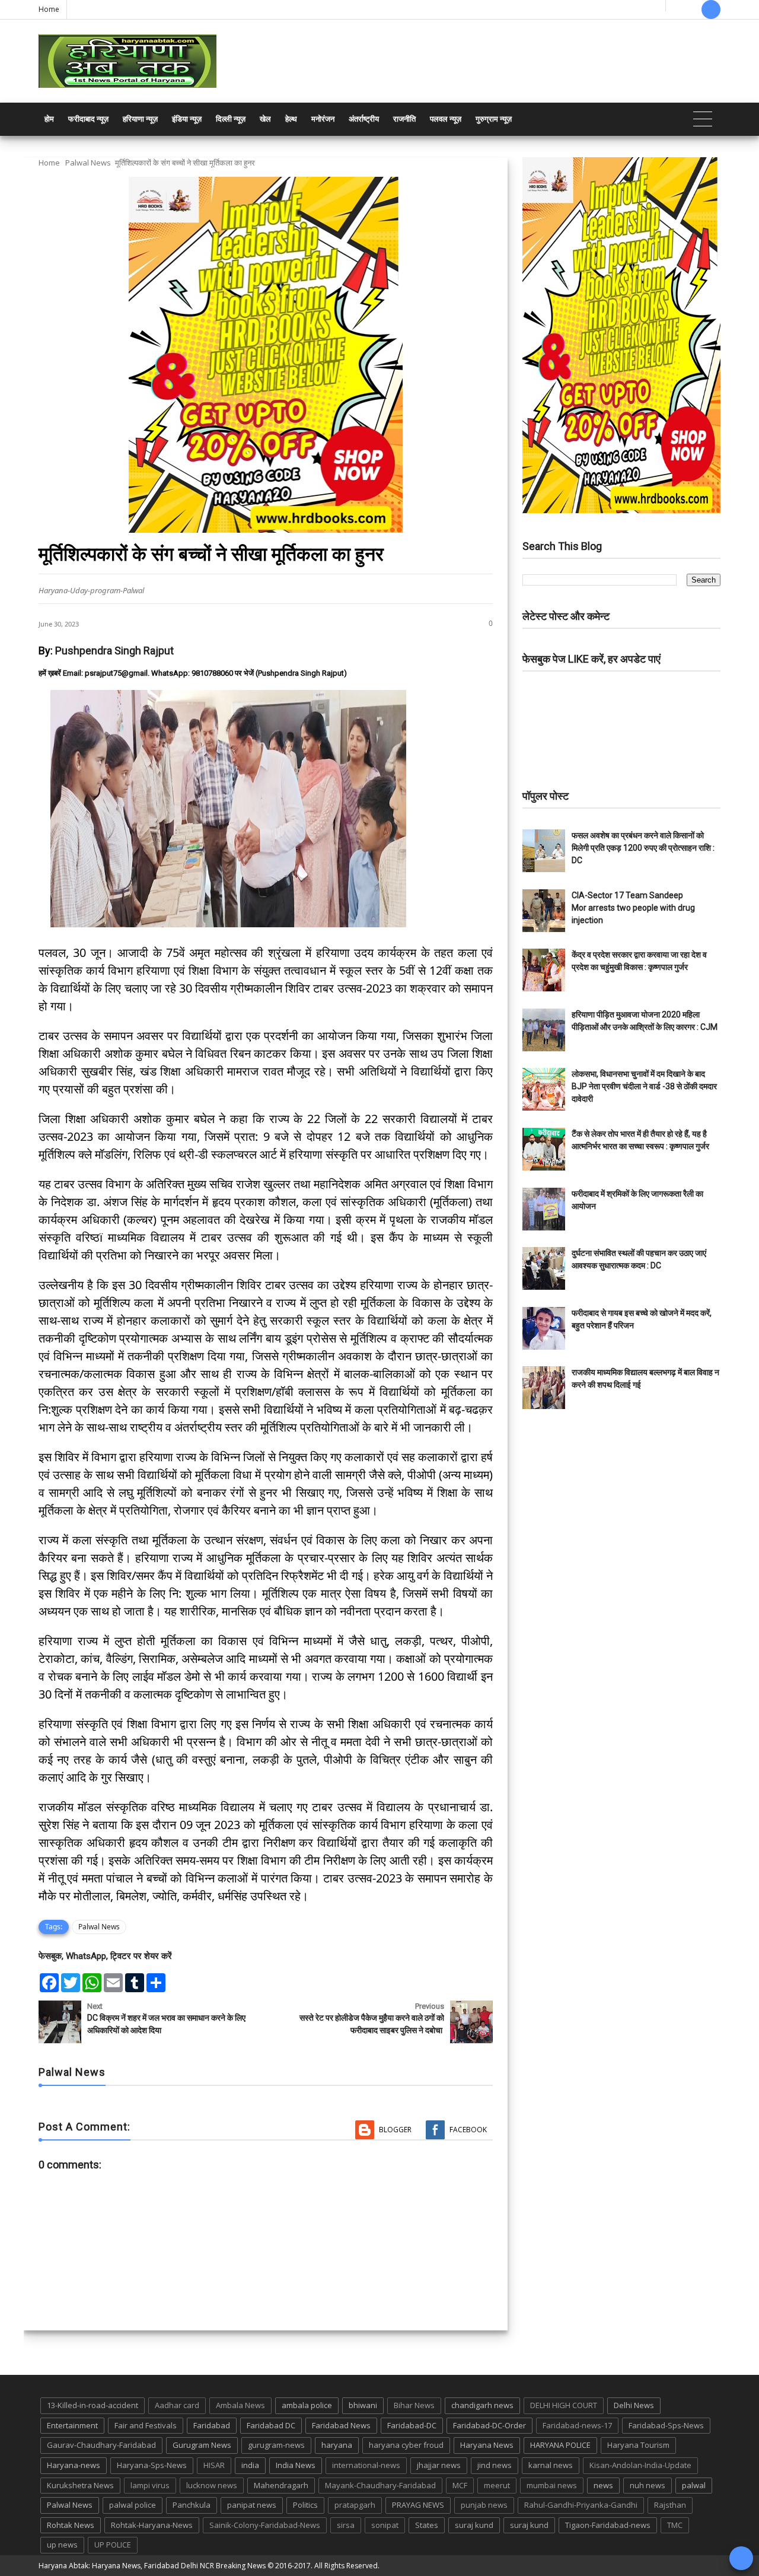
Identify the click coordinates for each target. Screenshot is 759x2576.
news (603, 2485)
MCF (460, 2485)
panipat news (252, 2505)
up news (62, 2545)
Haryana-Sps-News (152, 2465)
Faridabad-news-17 (577, 2425)
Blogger (395, 2130)
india (250, 2465)
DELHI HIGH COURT (564, 2405)
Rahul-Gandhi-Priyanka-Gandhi (581, 2505)
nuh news (648, 2485)
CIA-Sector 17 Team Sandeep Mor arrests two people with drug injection (633, 908)
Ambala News (240, 2405)
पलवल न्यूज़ (446, 119)
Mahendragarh (281, 2485)
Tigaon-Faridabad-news (608, 2525)
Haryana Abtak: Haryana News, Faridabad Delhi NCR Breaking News (152, 2566)
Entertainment (72, 2425)
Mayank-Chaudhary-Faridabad (380, 2485)
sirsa (346, 2525)
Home (49, 9)
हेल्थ (291, 119)
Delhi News (634, 2405)
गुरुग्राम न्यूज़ (494, 119)
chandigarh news (482, 2405)
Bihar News (414, 2405)
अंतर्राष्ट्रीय (364, 119)
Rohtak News (71, 2525)
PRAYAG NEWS (418, 2505)
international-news (366, 2465)
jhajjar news (439, 2465)
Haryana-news (74, 2465)
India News (296, 2465)
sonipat (385, 2525)
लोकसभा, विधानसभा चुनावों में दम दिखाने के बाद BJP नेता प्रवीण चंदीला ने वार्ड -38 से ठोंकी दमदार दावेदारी (644, 1086)
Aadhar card (177, 2405)
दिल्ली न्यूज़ (231, 119)
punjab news (484, 2505)
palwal (694, 2485)
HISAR (214, 2465)
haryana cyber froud (406, 2445)
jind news (495, 2465)
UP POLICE (113, 2545)
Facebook (468, 2130)
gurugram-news (276, 2445)
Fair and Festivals (146, 2425)
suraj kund (474, 2525)
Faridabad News (341, 2425)
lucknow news (212, 2485)
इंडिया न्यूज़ (187, 119)
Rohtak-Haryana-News (152, 2525)
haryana (337, 2445)
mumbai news (552, 2485)
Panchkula (192, 2505)
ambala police (307, 2405)
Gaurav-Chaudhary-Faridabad (101, 2445)
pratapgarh (355, 2505)
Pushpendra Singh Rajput (114, 651)
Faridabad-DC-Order (489, 2425)
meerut (497, 2485)
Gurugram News (202, 2445)
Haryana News (487, 2445)
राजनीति (404, 119)
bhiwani (363, 2405)
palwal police (133, 2505)
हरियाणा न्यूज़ (140, 119)
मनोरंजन (323, 119)
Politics (305, 2505)
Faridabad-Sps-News (666, 2425)
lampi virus (150, 2485)
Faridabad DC (271, 2425)
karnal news (551, 2465)
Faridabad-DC (412, 2425)
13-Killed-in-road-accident (93, 2405)
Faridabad (212, 2425)
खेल (265, 119)
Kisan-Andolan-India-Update (640, 2465)
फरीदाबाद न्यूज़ (88, 119)
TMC (675, 2525)
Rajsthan (670, 2505)
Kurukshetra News (80, 2485)
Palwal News (88, 163)
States (427, 2525)
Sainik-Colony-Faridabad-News (265, 2525)
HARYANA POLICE (560, 2445)
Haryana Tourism (638, 2445)
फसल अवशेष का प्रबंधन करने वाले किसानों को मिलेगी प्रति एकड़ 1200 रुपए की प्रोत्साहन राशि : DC (643, 848)
